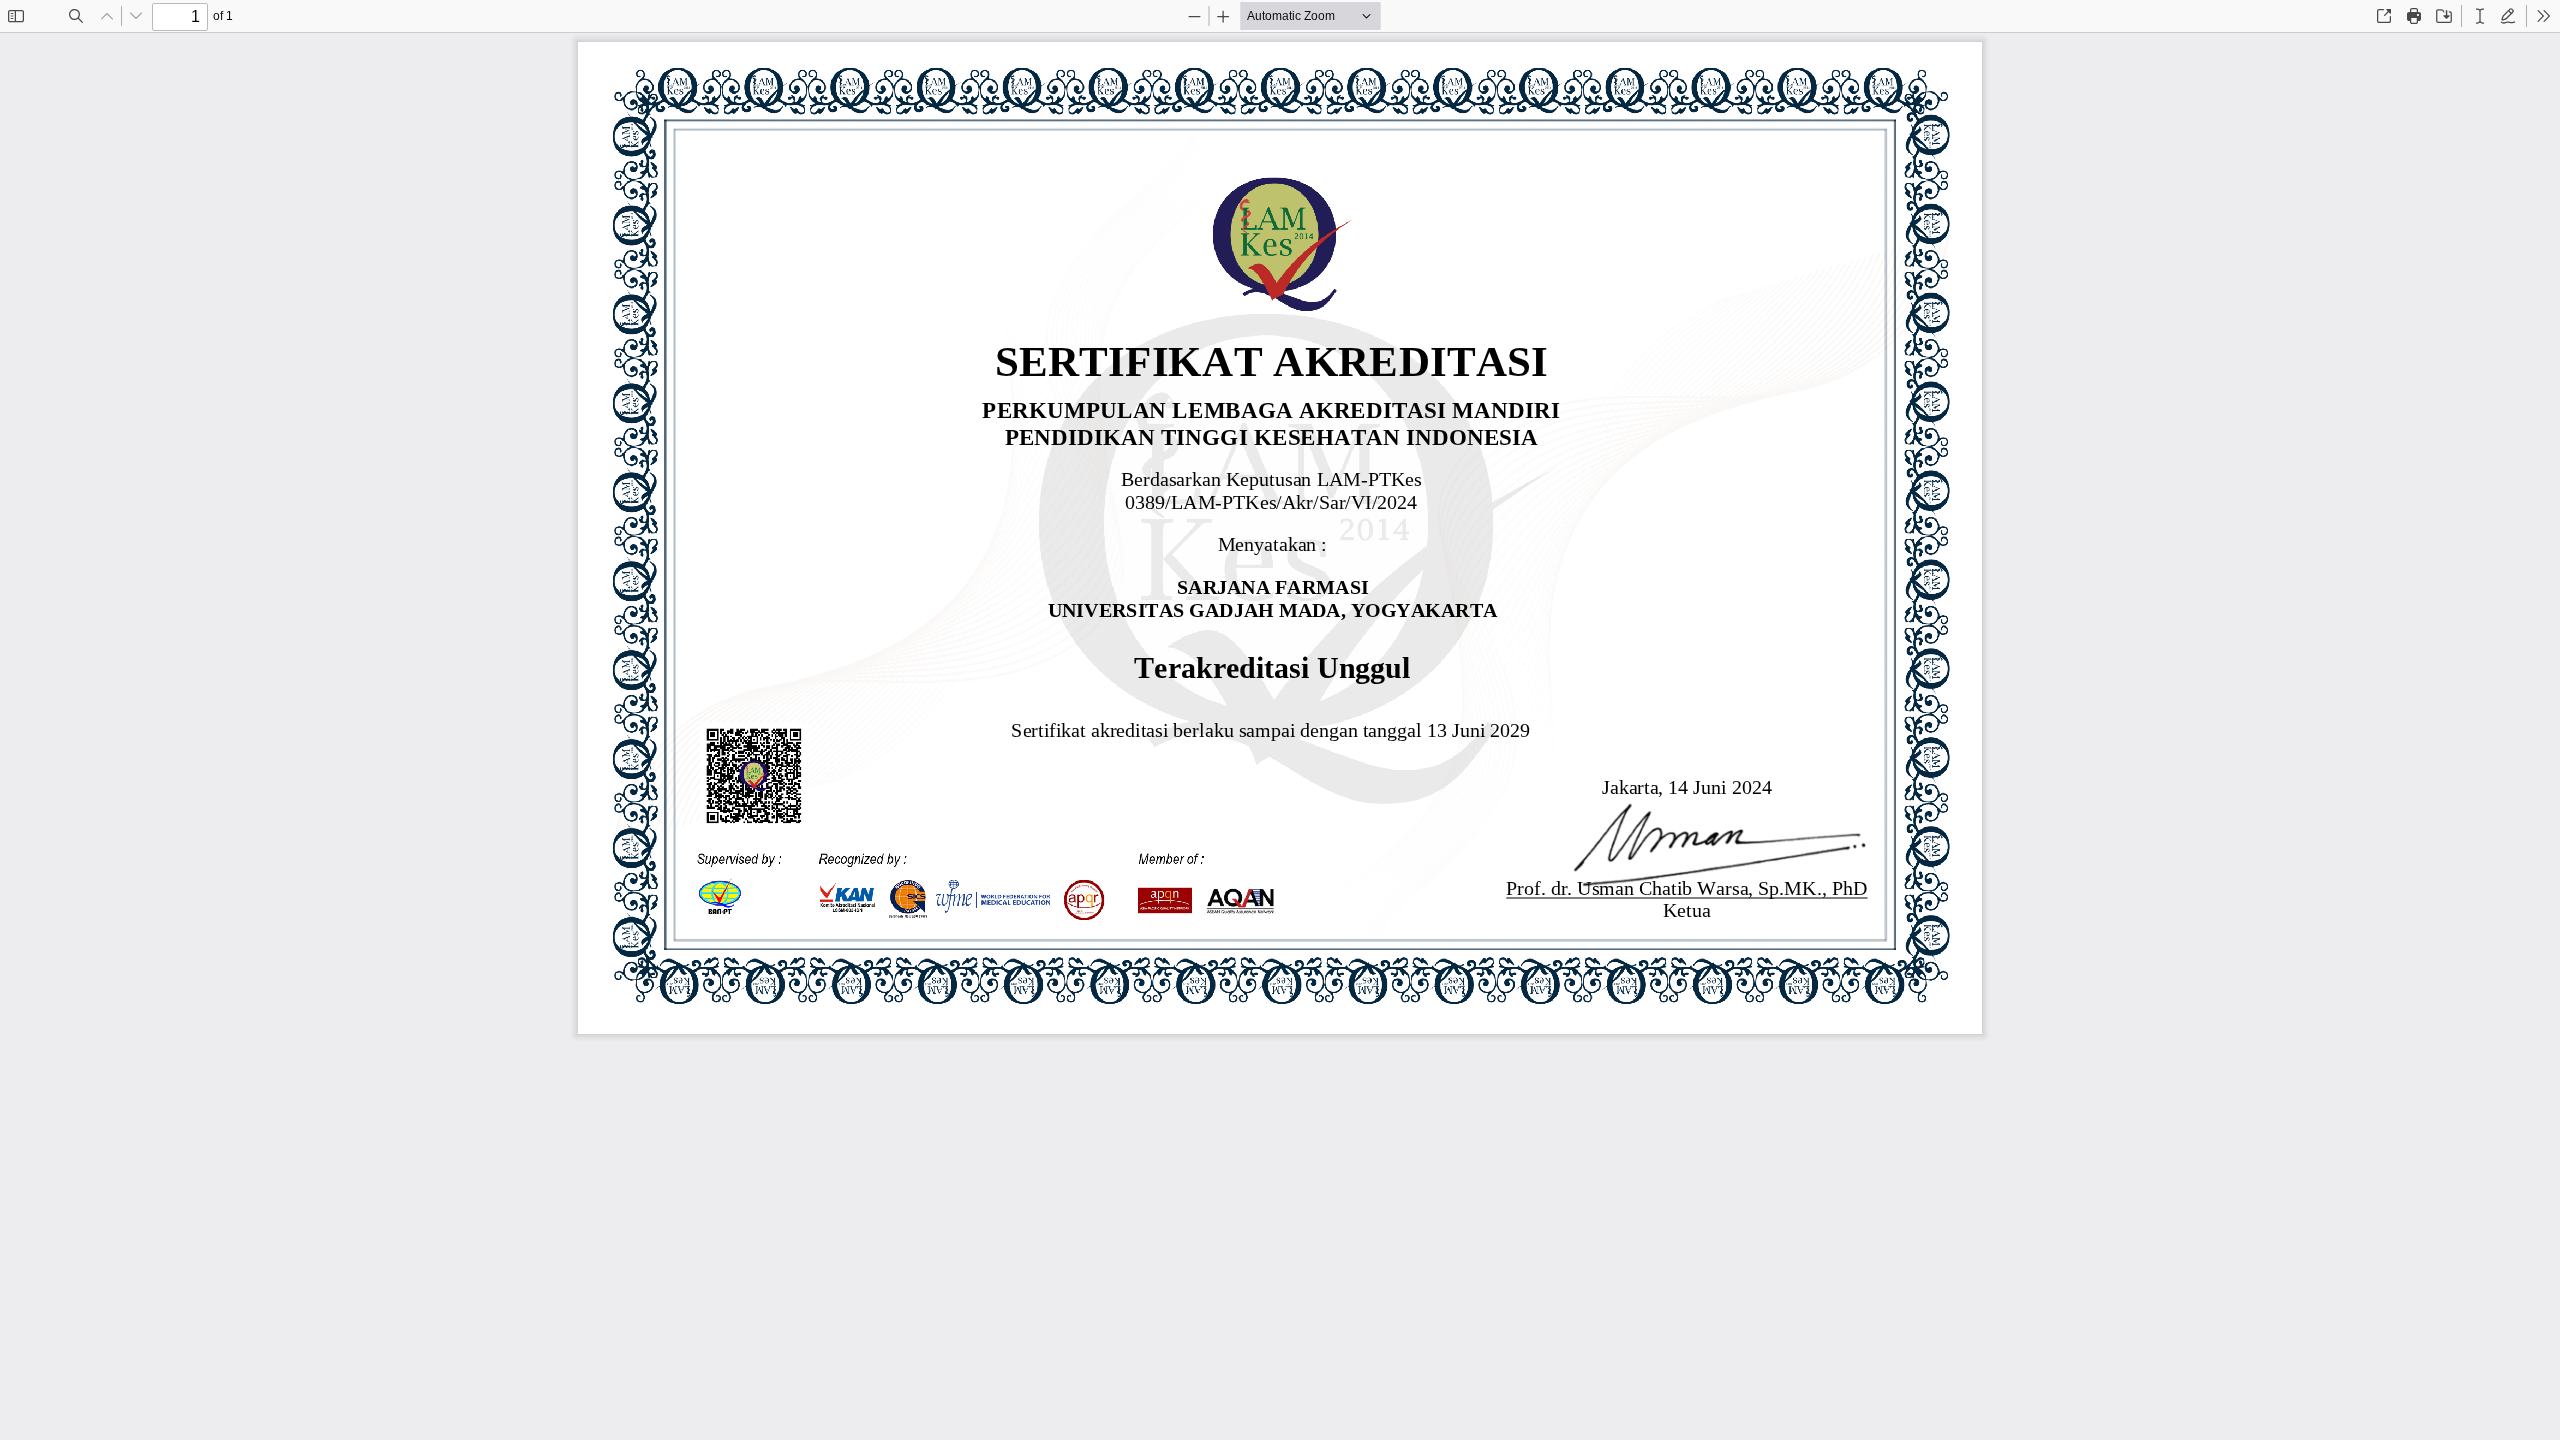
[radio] (2480, 16)
